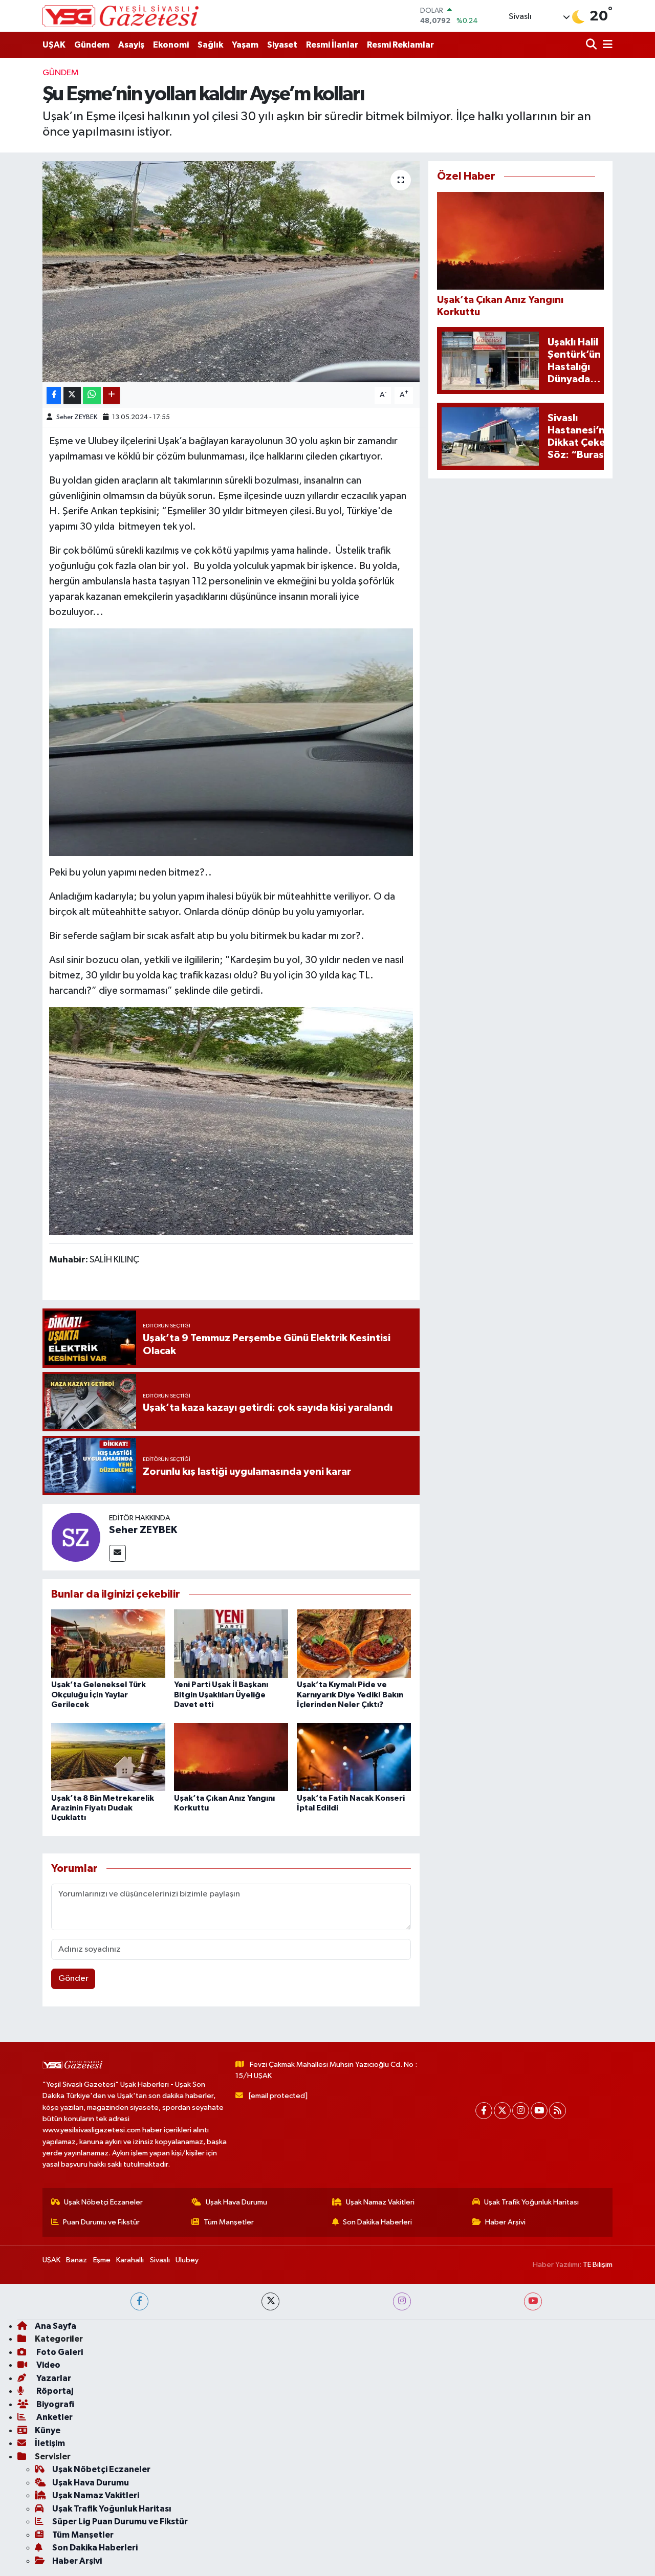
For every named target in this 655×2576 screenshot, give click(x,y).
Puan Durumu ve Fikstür (101, 2222)
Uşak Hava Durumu (236, 2202)
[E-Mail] (117, 1553)
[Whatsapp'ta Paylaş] (92, 395)
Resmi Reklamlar (400, 45)
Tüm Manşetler (229, 2222)
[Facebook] (484, 2111)
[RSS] (558, 2111)
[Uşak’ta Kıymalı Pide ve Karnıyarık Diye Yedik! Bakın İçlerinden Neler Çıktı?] (354, 1643)
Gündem (92, 45)
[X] (502, 2111)
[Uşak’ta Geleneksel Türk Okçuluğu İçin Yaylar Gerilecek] (108, 1643)
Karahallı (130, 2260)
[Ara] (592, 45)
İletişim (50, 2443)
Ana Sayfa (56, 2326)
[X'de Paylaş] (72, 395)
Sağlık (210, 45)
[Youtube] (539, 2111)
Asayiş (131, 45)
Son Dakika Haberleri (377, 2222)
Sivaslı (160, 2260)
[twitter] (270, 2301)
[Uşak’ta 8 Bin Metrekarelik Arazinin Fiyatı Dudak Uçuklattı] (108, 1756)
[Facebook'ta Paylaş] (54, 395)
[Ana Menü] (606, 45)
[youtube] (533, 2301)
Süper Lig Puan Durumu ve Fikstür (120, 2522)
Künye (48, 2430)
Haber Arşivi (505, 2222)
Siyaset (282, 45)
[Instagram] (521, 2111)
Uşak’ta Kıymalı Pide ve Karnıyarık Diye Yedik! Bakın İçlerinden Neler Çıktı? (350, 1694)
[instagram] (402, 2301)
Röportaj (54, 2391)
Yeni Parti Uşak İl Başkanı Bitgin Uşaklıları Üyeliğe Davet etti (221, 1694)
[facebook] (139, 2301)
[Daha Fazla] (111, 395)
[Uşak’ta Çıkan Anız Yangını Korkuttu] (231, 1756)
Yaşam (245, 45)
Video (48, 2365)
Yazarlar (53, 2378)
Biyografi (54, 2404)
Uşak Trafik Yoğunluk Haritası (531, 2202)
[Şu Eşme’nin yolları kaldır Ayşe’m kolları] (231, 272)
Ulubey (187, 2260)
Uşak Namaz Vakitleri (380, 2202)
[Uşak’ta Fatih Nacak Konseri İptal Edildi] (354, 1756)
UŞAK (54, 45)
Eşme (102, 2260)
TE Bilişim (598, 2265)
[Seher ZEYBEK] (76, 1537)
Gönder (73, 1979)
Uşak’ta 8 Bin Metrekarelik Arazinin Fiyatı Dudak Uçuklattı (103, 1808)
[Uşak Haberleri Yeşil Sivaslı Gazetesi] (121, 16)
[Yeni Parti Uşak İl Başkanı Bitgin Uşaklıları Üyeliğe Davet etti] (231, 1643)
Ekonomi (171, 45)
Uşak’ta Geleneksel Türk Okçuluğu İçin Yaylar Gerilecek (99, 1694)
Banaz (77, 2260)
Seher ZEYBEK (77, 417)
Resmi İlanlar (332, 45)
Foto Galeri (59, 2352)
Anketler (54, 2417)
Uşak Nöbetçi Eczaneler (103, 2202)
